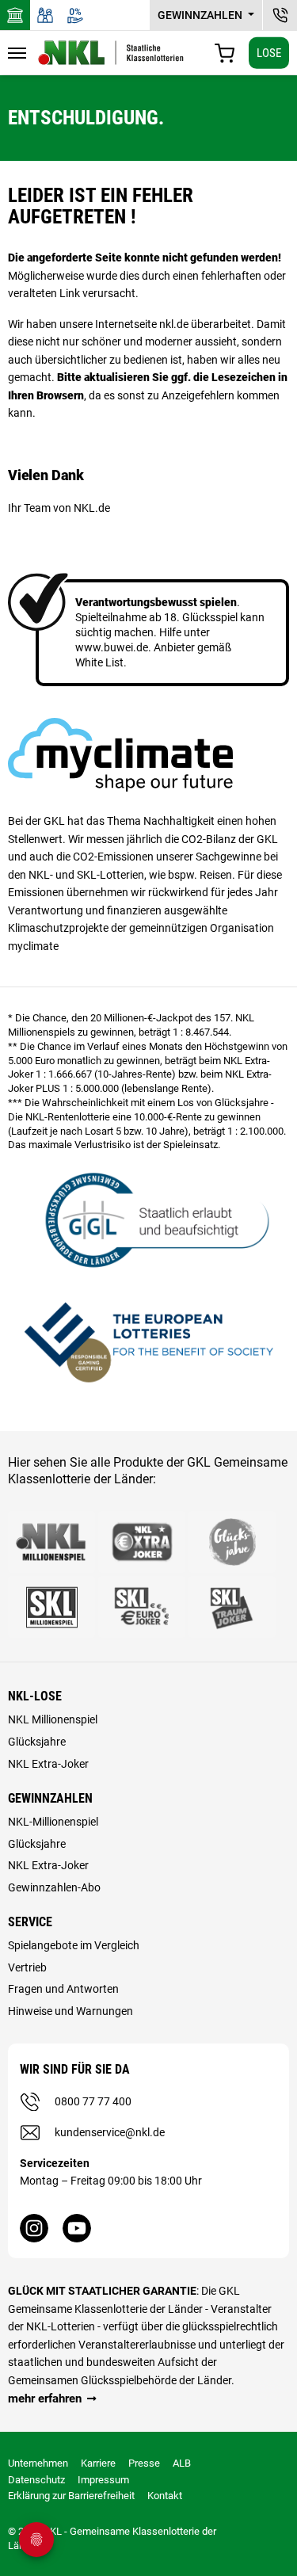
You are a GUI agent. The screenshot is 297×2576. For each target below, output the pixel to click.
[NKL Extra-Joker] (142, 1542)
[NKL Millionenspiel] (51, 1542)
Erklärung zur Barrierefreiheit (71, 2496)
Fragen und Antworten (63, 1989)
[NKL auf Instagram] (34, 2228)
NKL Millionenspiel (53, 1719)
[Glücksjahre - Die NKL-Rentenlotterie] (232, 1542)
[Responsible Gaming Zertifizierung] (148, 1340)
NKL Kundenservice (280, 15)
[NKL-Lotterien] (111, 53)
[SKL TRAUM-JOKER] (232, 1607)
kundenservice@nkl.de (110, 2132)
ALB (182, 2463)
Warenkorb (225, 53)
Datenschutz (36, 2480)
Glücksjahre (37, 1742)
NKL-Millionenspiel (53, 1822)
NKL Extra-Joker (48, 1764)
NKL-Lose (35, 1696)
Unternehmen (38, 2463)
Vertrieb (27, 1967)
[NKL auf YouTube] (77, 2228)
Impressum (103, 2480)
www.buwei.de (112, 647)
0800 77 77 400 (93, 2101)
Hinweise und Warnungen (70, 2011)
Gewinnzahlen (201, 15)
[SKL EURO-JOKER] (142, 1607)
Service (30, 1922)
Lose (269, 52)
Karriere (98, 2463)
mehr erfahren (45, 2399)
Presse (144, 2463)
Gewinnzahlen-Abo (54, 1887)
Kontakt (165, 2496)
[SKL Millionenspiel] (51, 1607)
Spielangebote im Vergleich (74, 1945)
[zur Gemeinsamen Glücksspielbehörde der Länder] (148, 1218)
